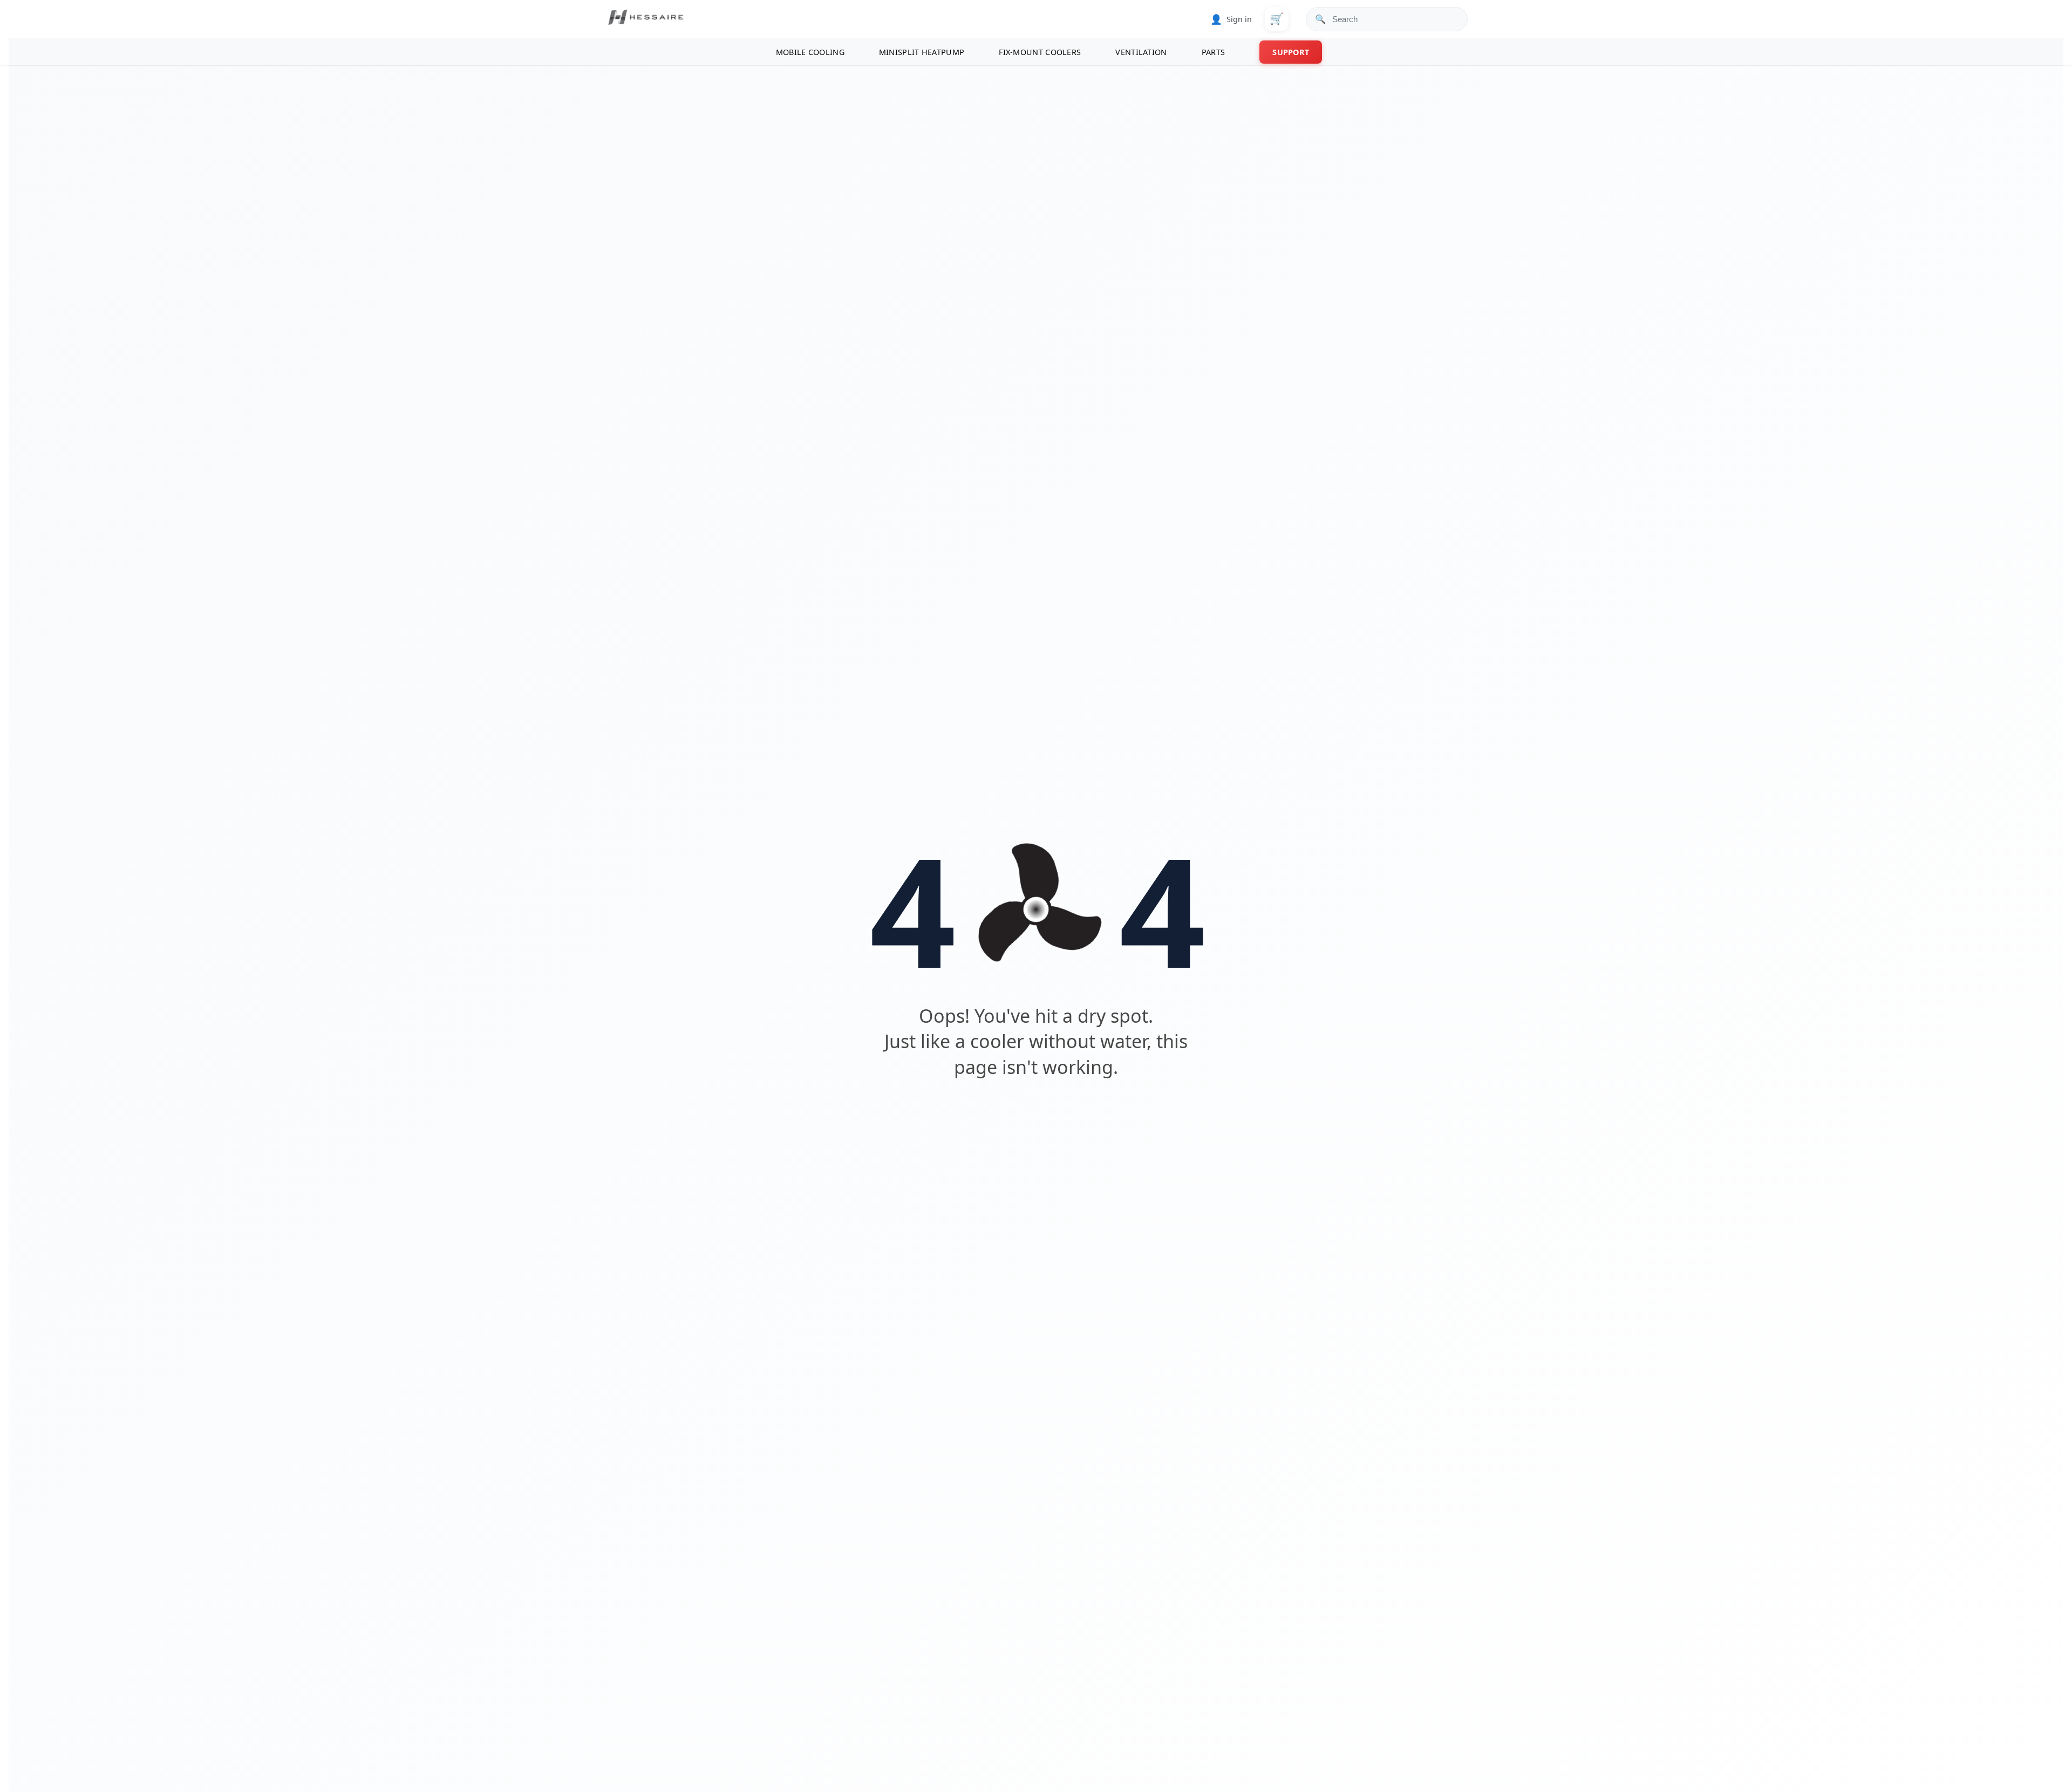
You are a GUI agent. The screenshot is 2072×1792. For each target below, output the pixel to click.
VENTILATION (1141, 52)
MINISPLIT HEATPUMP (922, 52)
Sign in (1231, 19)
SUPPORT (1291, 52)
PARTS (1214, 52)
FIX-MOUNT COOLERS (1040, 52)
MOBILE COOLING (810, 52)
